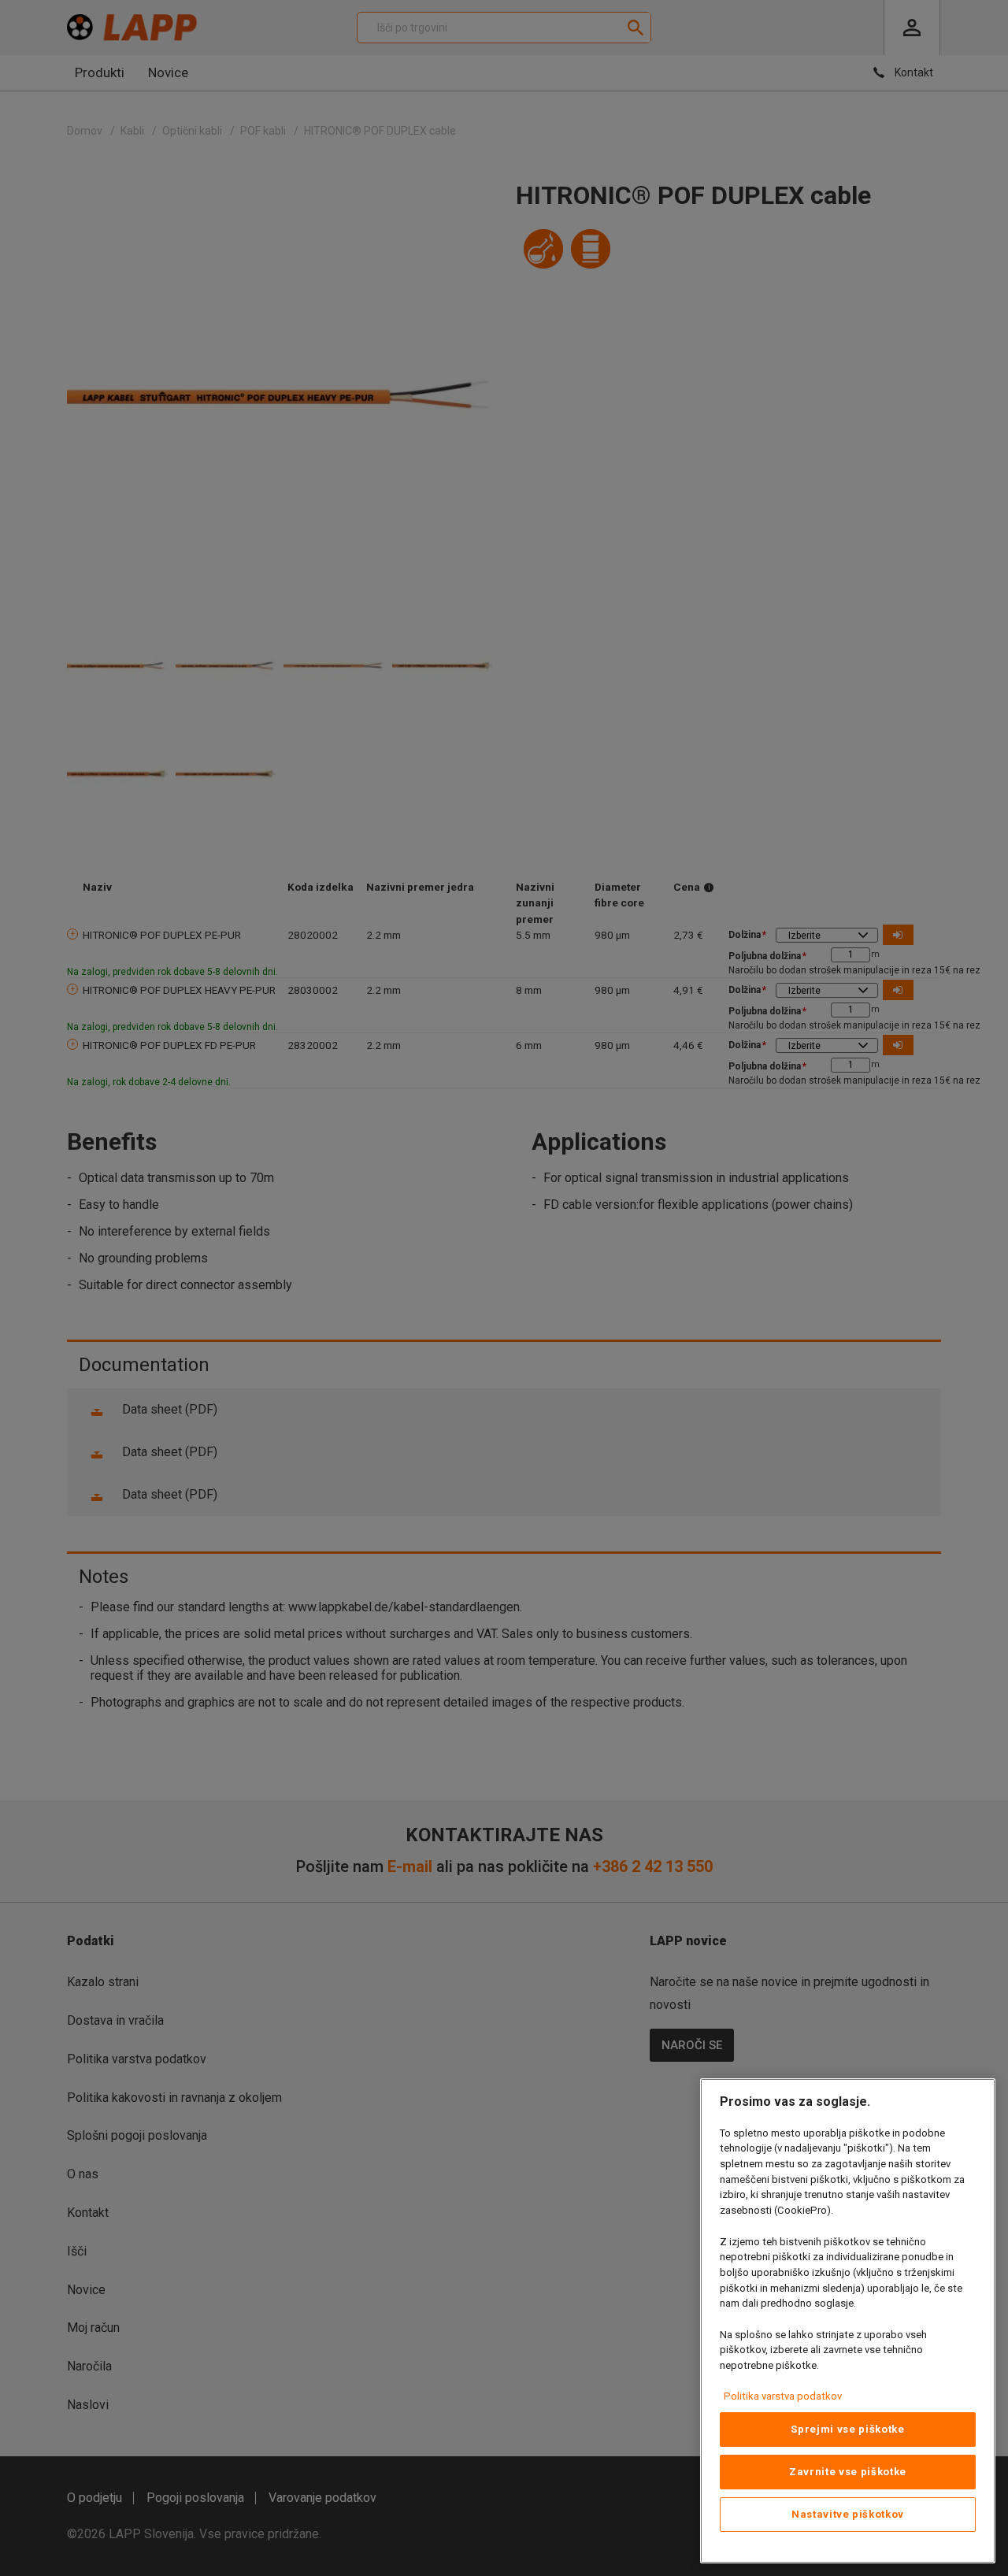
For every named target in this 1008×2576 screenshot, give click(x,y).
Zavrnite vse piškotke (848, 2472)
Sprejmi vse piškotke (847, 2429)
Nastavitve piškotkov (848, 2514)
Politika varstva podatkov (783, 2396)
